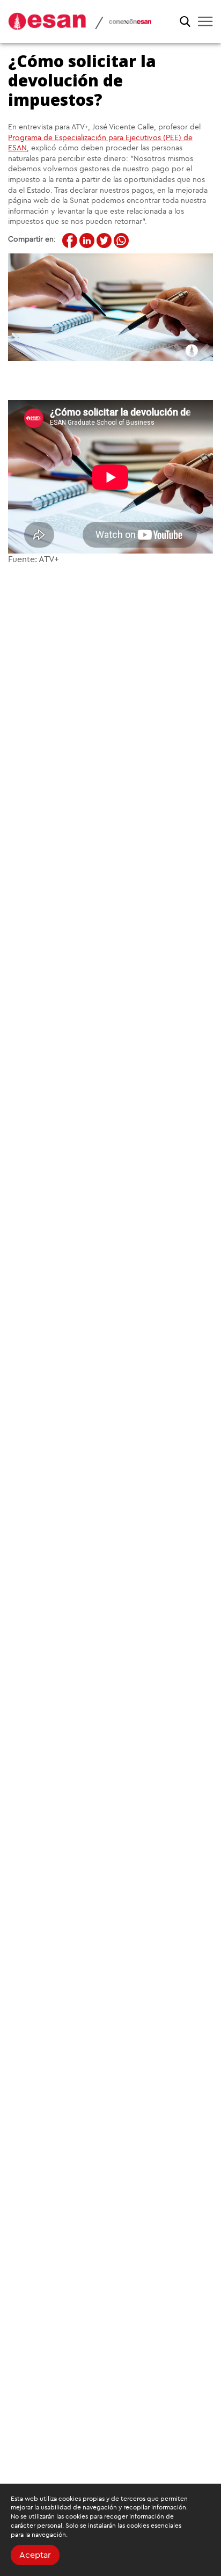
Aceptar (35, 2555)
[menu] (205, 21)
